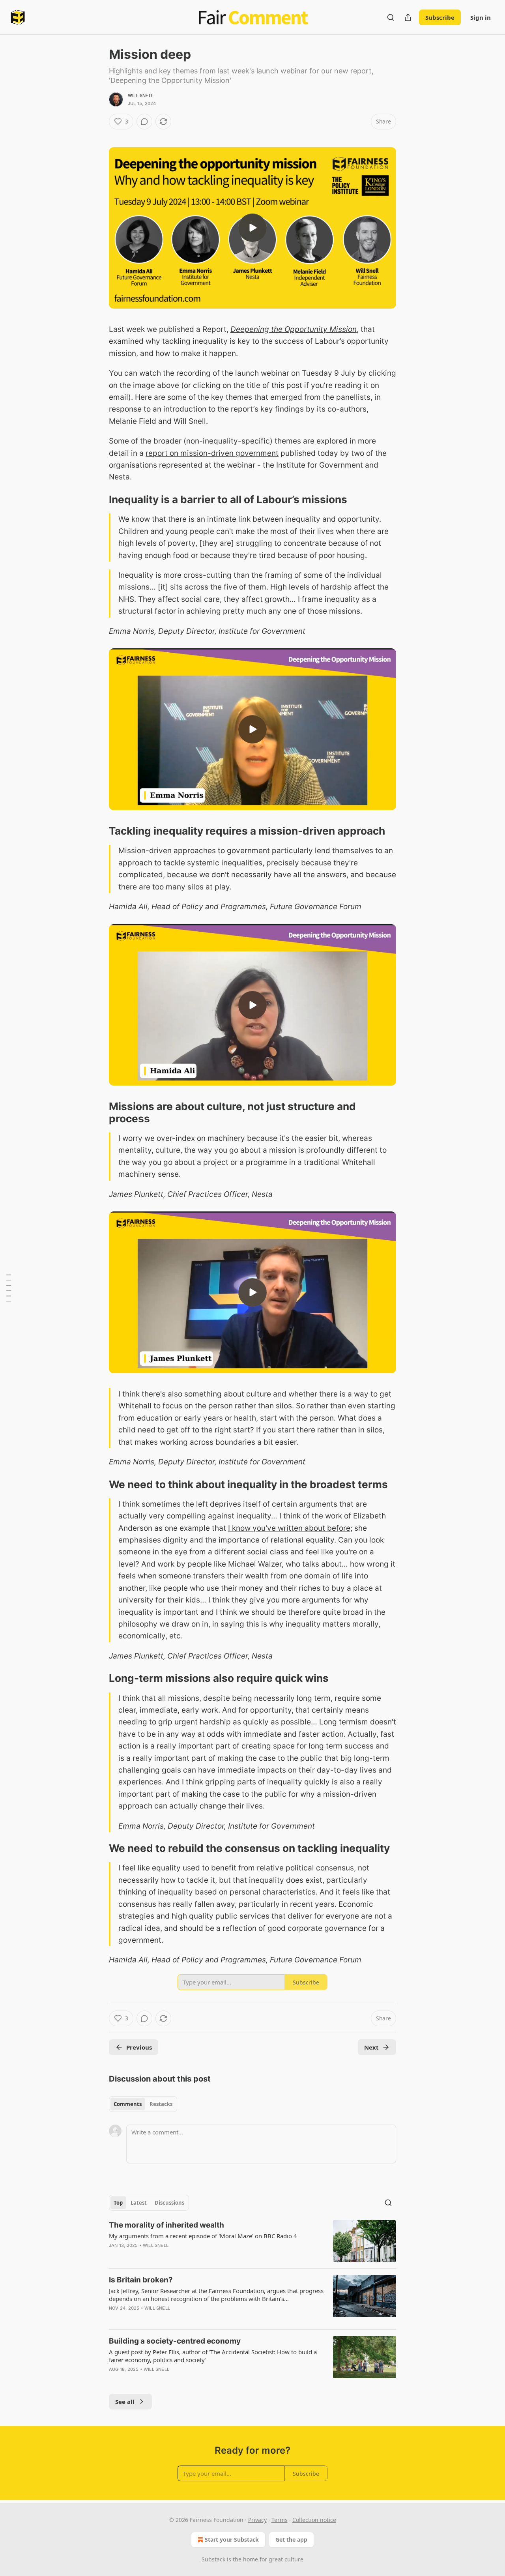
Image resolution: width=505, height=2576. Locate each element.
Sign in (481, 17)
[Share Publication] (408, 17)
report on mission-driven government (212, 453)
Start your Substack (232, 2539)
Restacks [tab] (161, 2104)
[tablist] (143, 2104)
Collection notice (314, 2520)
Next (371, 2047)
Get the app (291, 2539)
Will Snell (141, 95)
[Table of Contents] (9, 1288)
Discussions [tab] (169, 2203)
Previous (139, 2047)
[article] (252, 2241)
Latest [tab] (139, 2203)
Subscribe (440, 17)
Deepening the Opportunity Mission (294, 329)
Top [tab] (118, 2203)
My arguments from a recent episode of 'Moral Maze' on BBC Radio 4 (203, 2236)
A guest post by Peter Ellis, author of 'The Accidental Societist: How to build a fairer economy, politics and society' (213, 2356)
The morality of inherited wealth (166, 2225)
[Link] (98, 500)
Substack (213, 2559)
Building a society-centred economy (175, 2341)
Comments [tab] (128, 2104)
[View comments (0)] (144, 122)
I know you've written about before (289, 1528)
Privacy (257, 2520)
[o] (252, 228)
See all (125, 2402)
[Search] (391, 17)
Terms (280, 2520)
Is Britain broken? (141, 2280)
